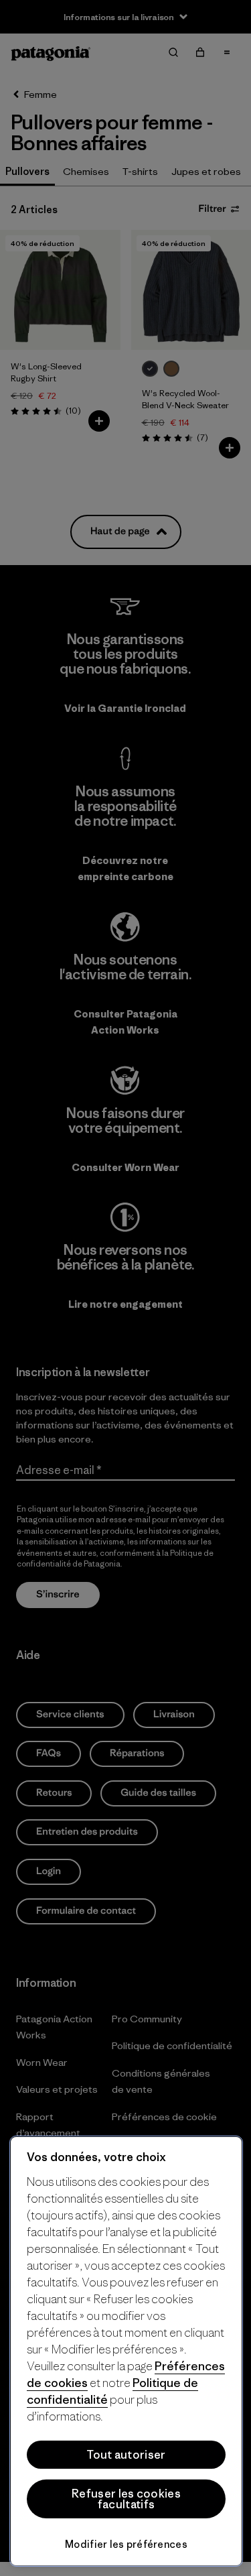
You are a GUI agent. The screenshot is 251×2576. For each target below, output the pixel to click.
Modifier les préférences (126, 2544)
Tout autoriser (126, 2455)
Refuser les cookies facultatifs (126, 2499)
